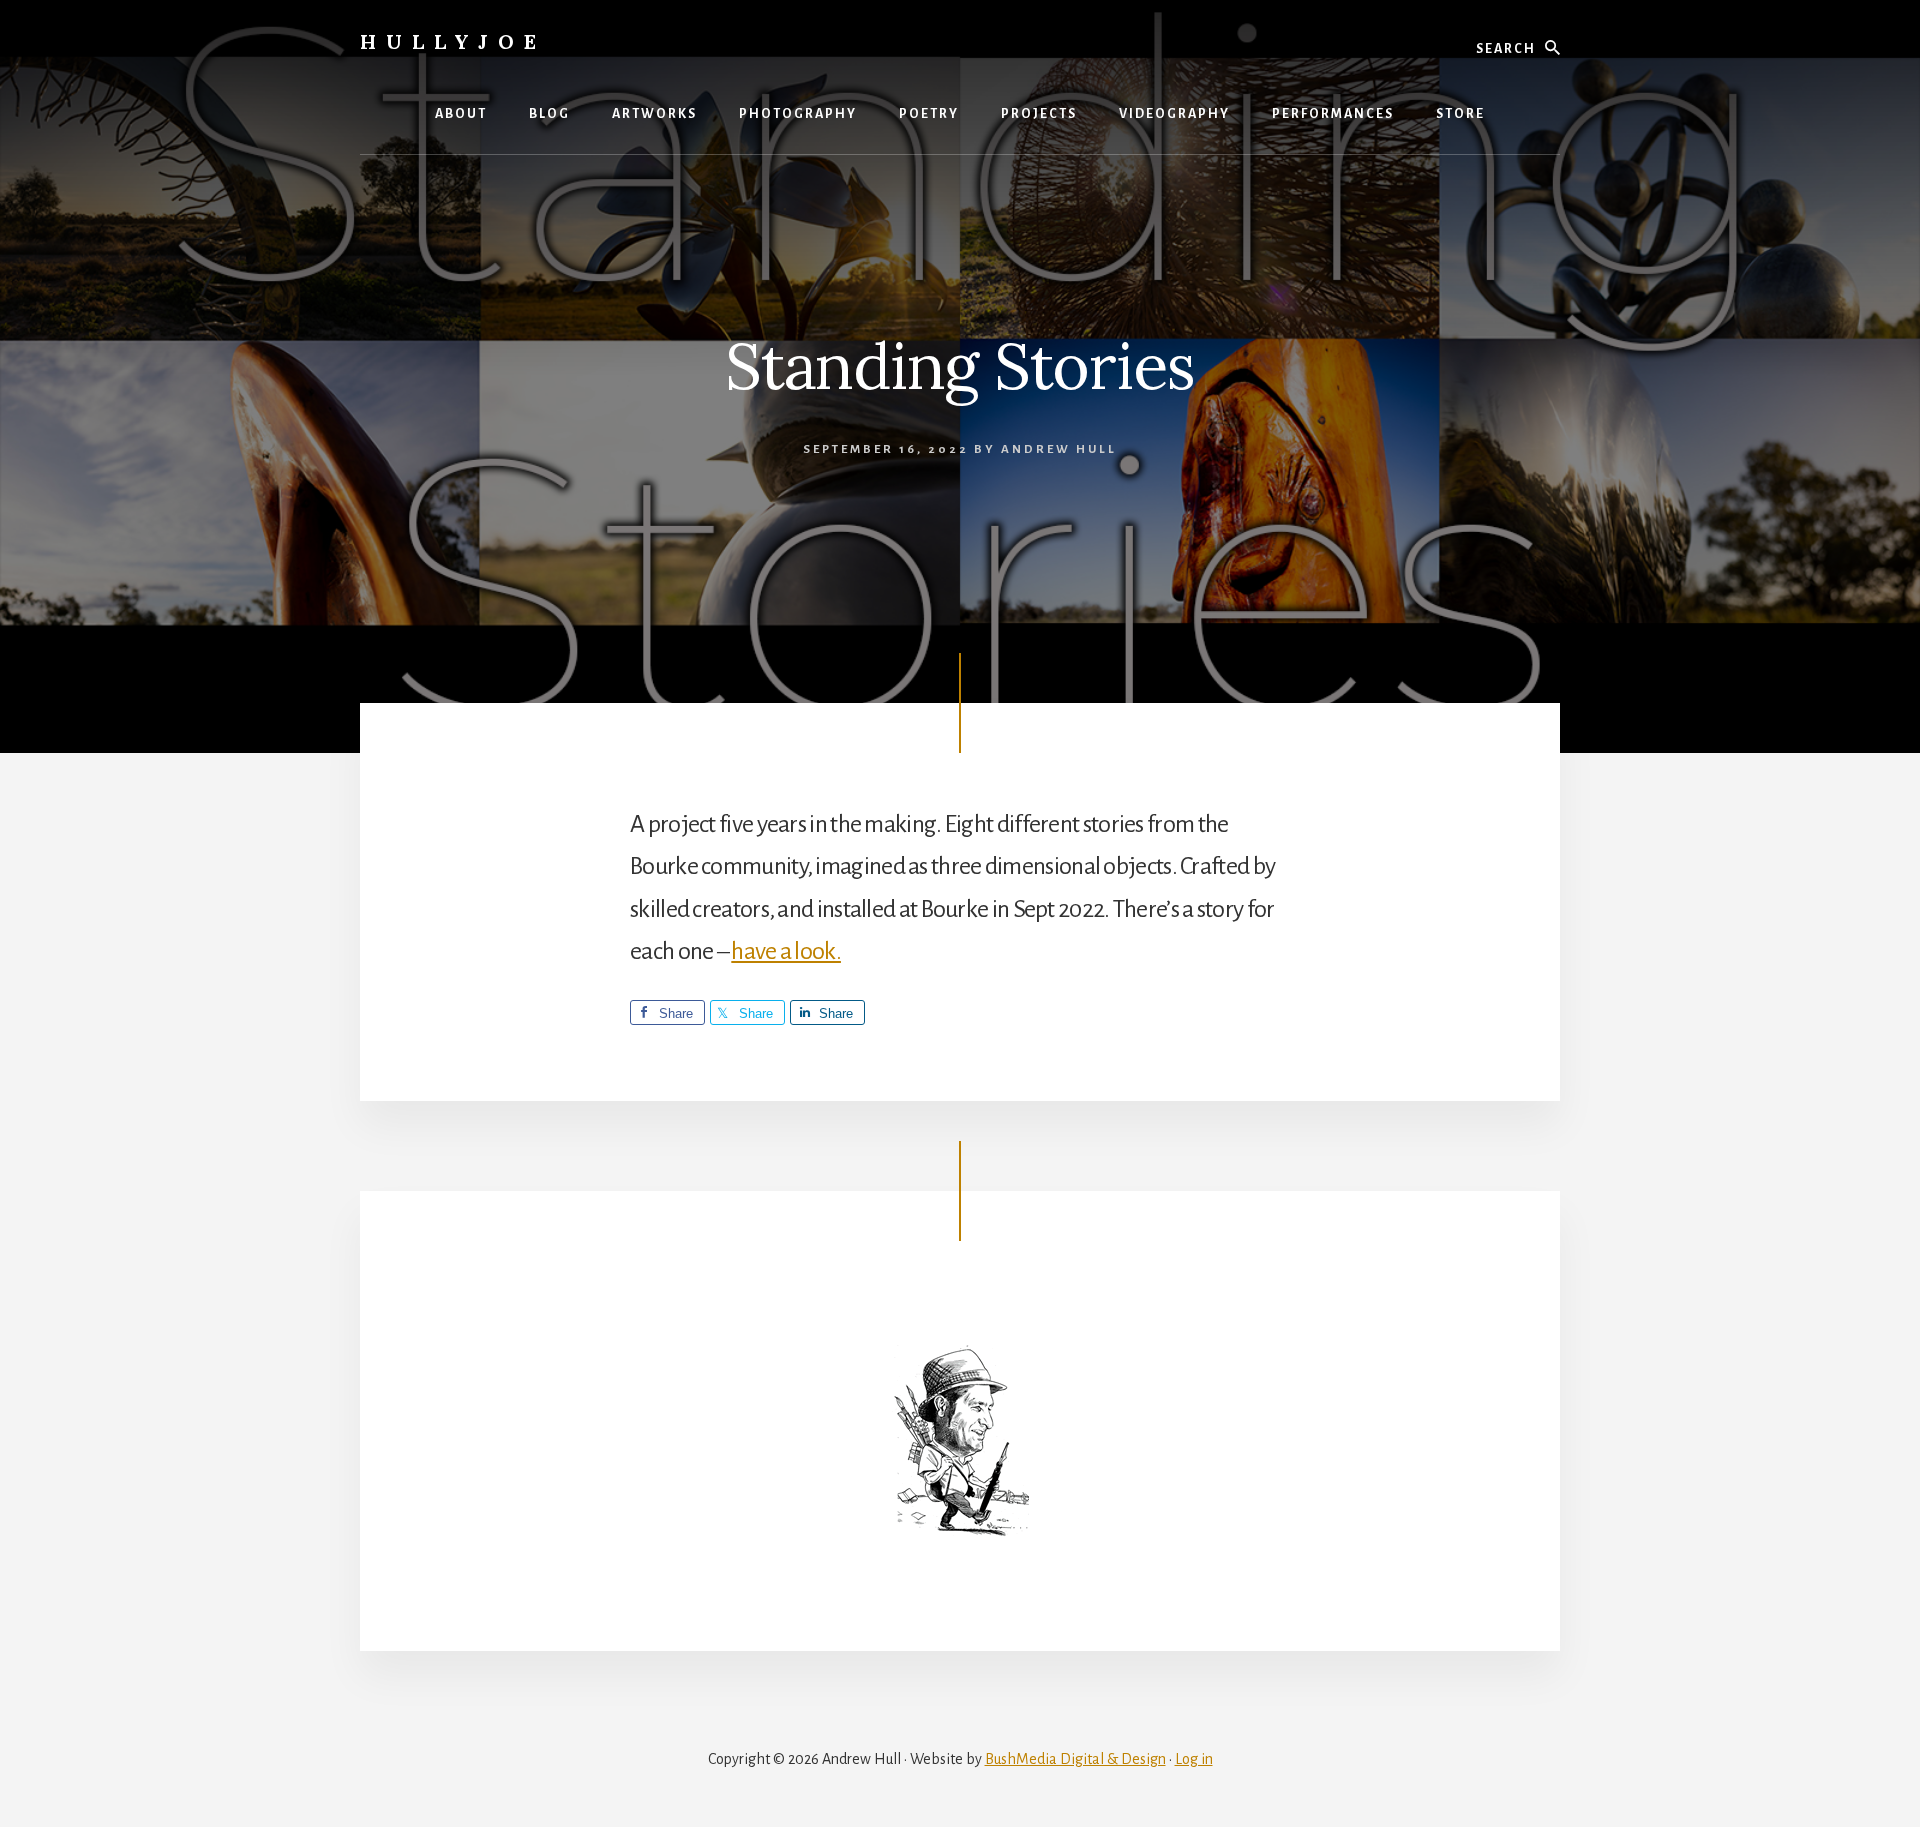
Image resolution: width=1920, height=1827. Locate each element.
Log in (1194, 1759)
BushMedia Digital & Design (1075, 1759)
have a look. (786, 951)
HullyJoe (453, 41)
